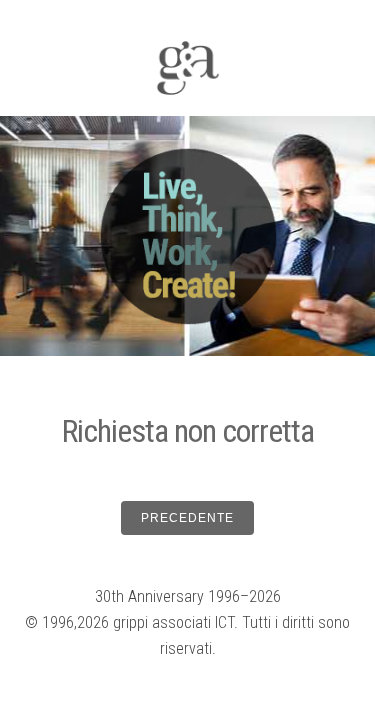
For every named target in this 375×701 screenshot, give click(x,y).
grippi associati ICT (173, 622)
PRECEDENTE (187, 518)
